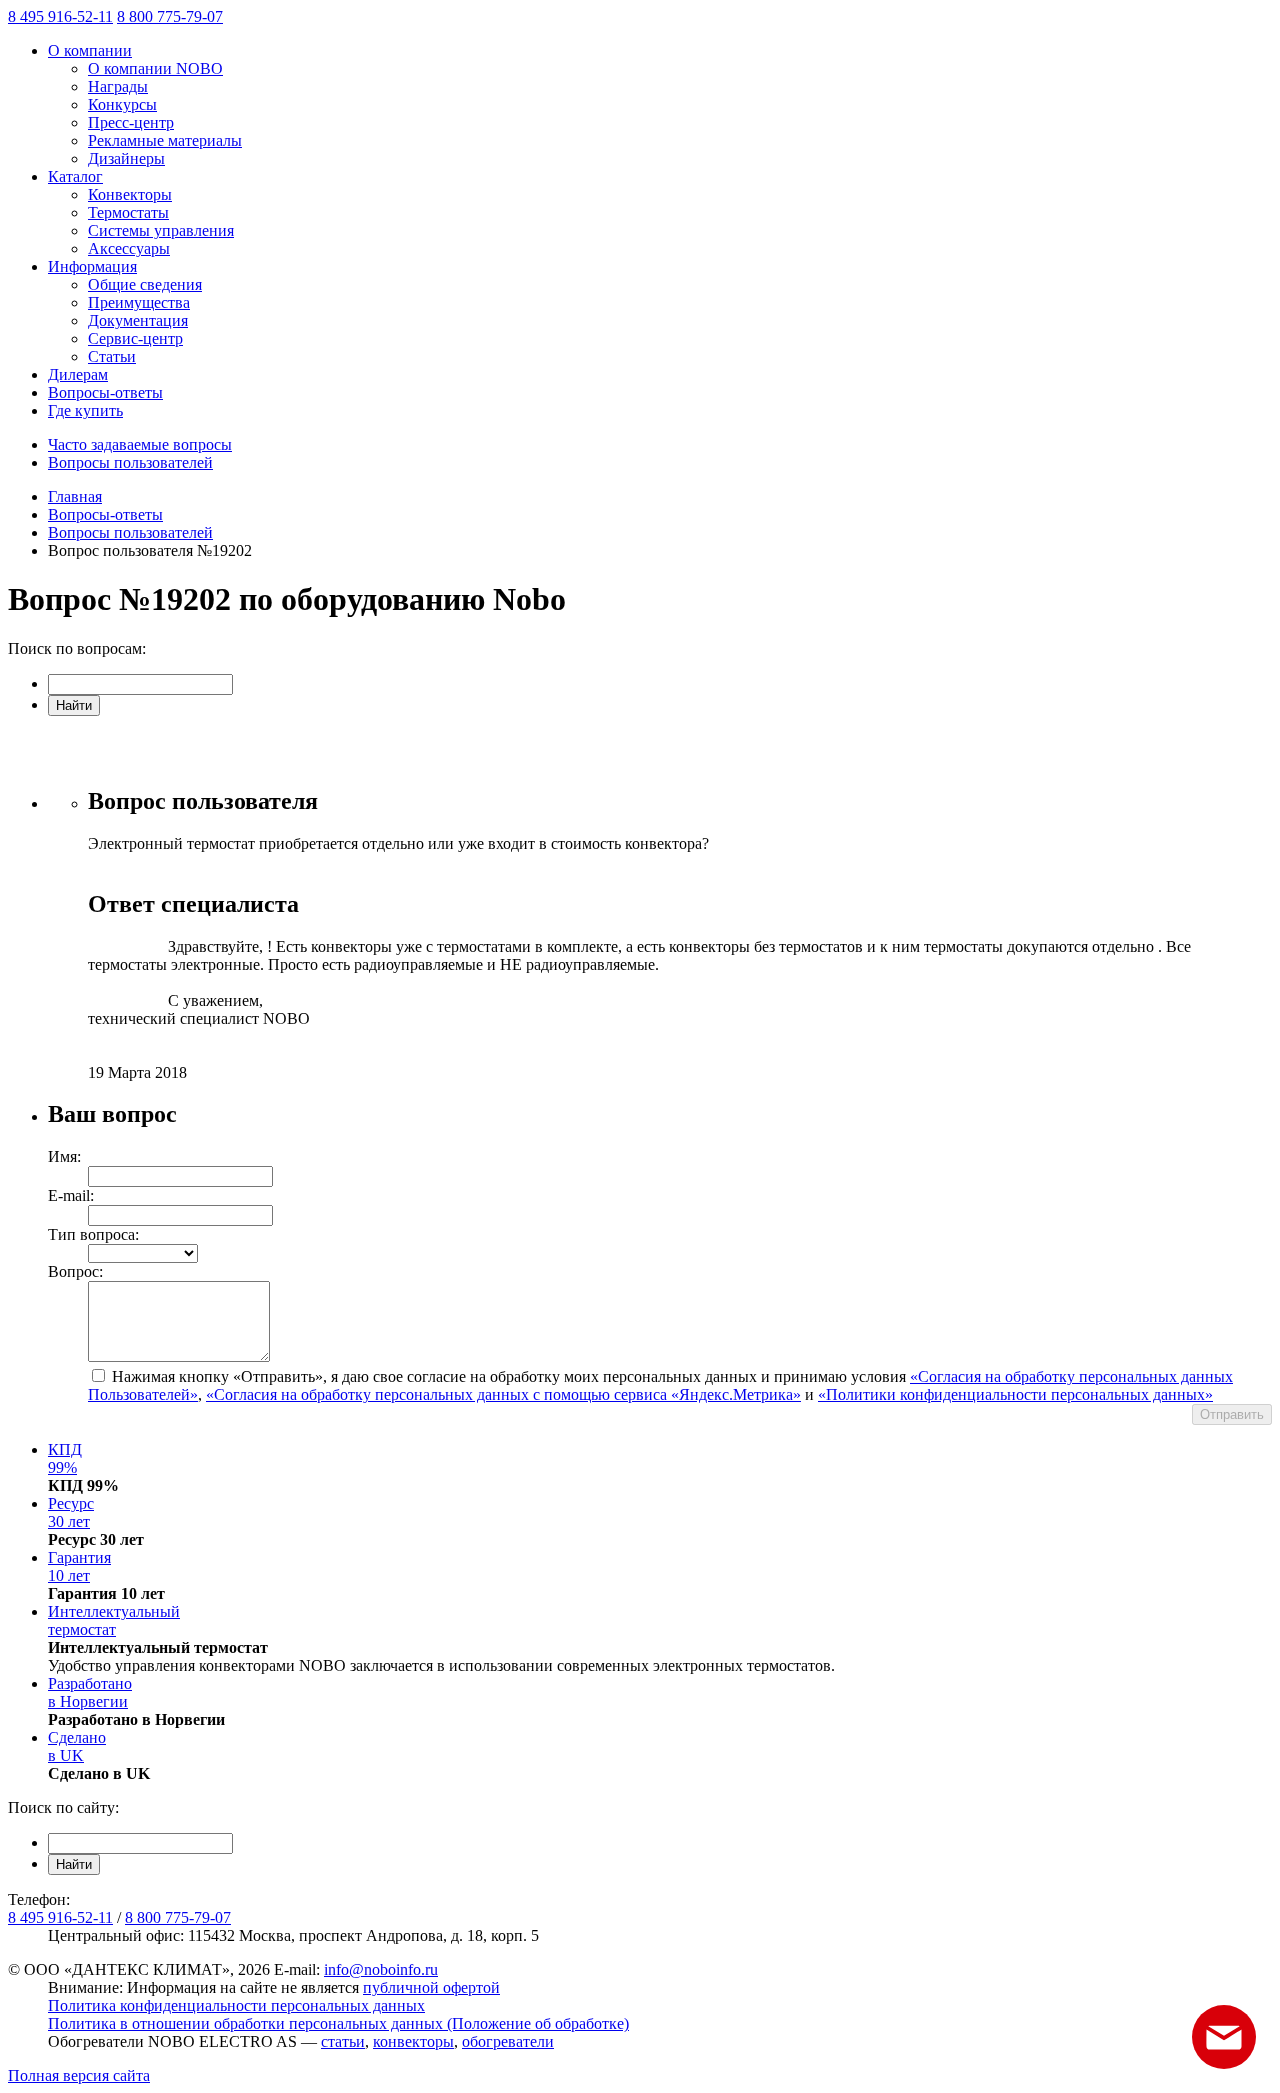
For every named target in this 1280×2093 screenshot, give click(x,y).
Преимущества (139, 302)
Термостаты (128, 212)
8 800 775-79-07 (170, 16)
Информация (92, 266)
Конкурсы (122, 104)
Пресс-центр (131, 122)
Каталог (75, 176)
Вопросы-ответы (105, 392)
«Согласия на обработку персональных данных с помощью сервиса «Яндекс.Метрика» (503, 1394)
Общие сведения (145, 284)
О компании (90, 50)
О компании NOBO (155, 68)
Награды (118, 86)
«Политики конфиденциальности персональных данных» (1015, 1394)
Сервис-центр (135, 338)
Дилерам (78, 374)
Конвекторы (130, 194)
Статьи (112, 356)
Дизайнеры (126, 158)
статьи (343, 2041)
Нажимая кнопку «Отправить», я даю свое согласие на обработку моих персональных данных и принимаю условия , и (660, 1385)
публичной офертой (431, 1987)
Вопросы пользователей (130, 462)
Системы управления (161, 230)
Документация (138, 320)
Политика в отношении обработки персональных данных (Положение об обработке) (338, 2023)
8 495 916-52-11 (60, 16)
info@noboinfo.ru (381, 1969)
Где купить (85, 410)
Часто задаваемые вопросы (140, 444)
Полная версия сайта (79, 2075)
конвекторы (413, 2041)
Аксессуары (129, 248)
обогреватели (508, 2041)
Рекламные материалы (165, 140)
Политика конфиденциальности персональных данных (236, 2005)
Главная (75, 496)
